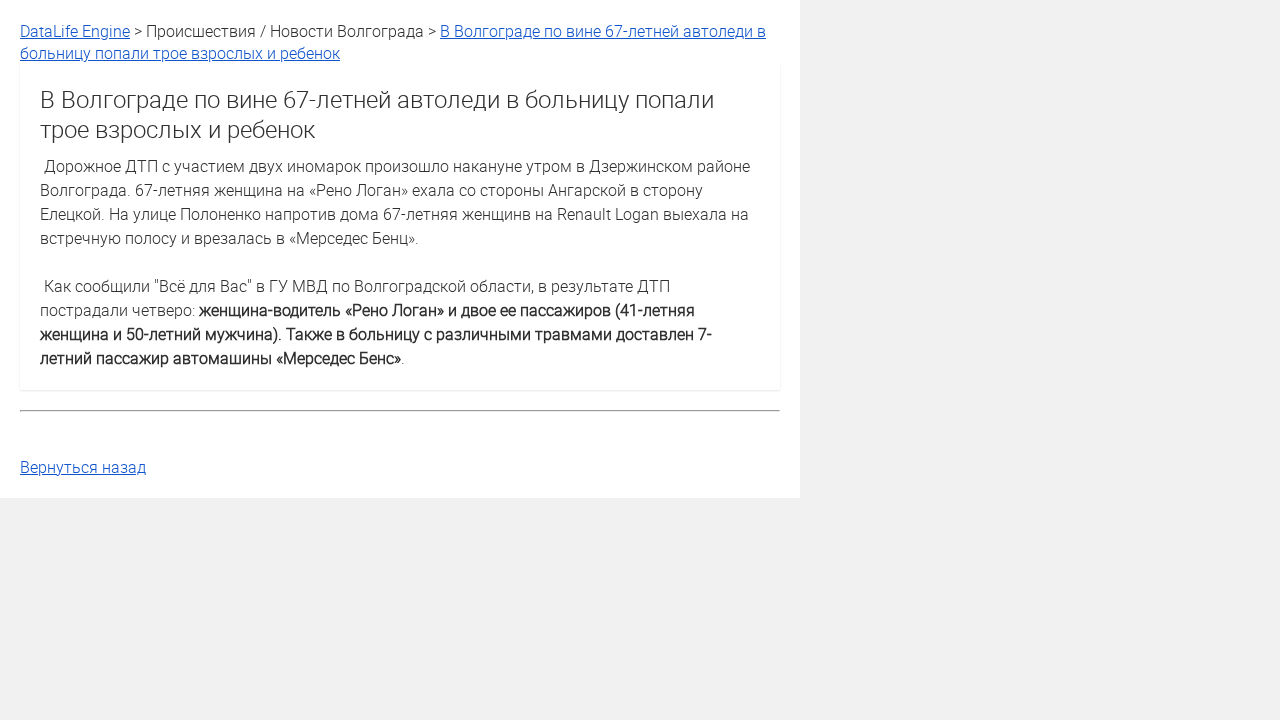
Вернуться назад (83, 467)
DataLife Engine (75, 31)
